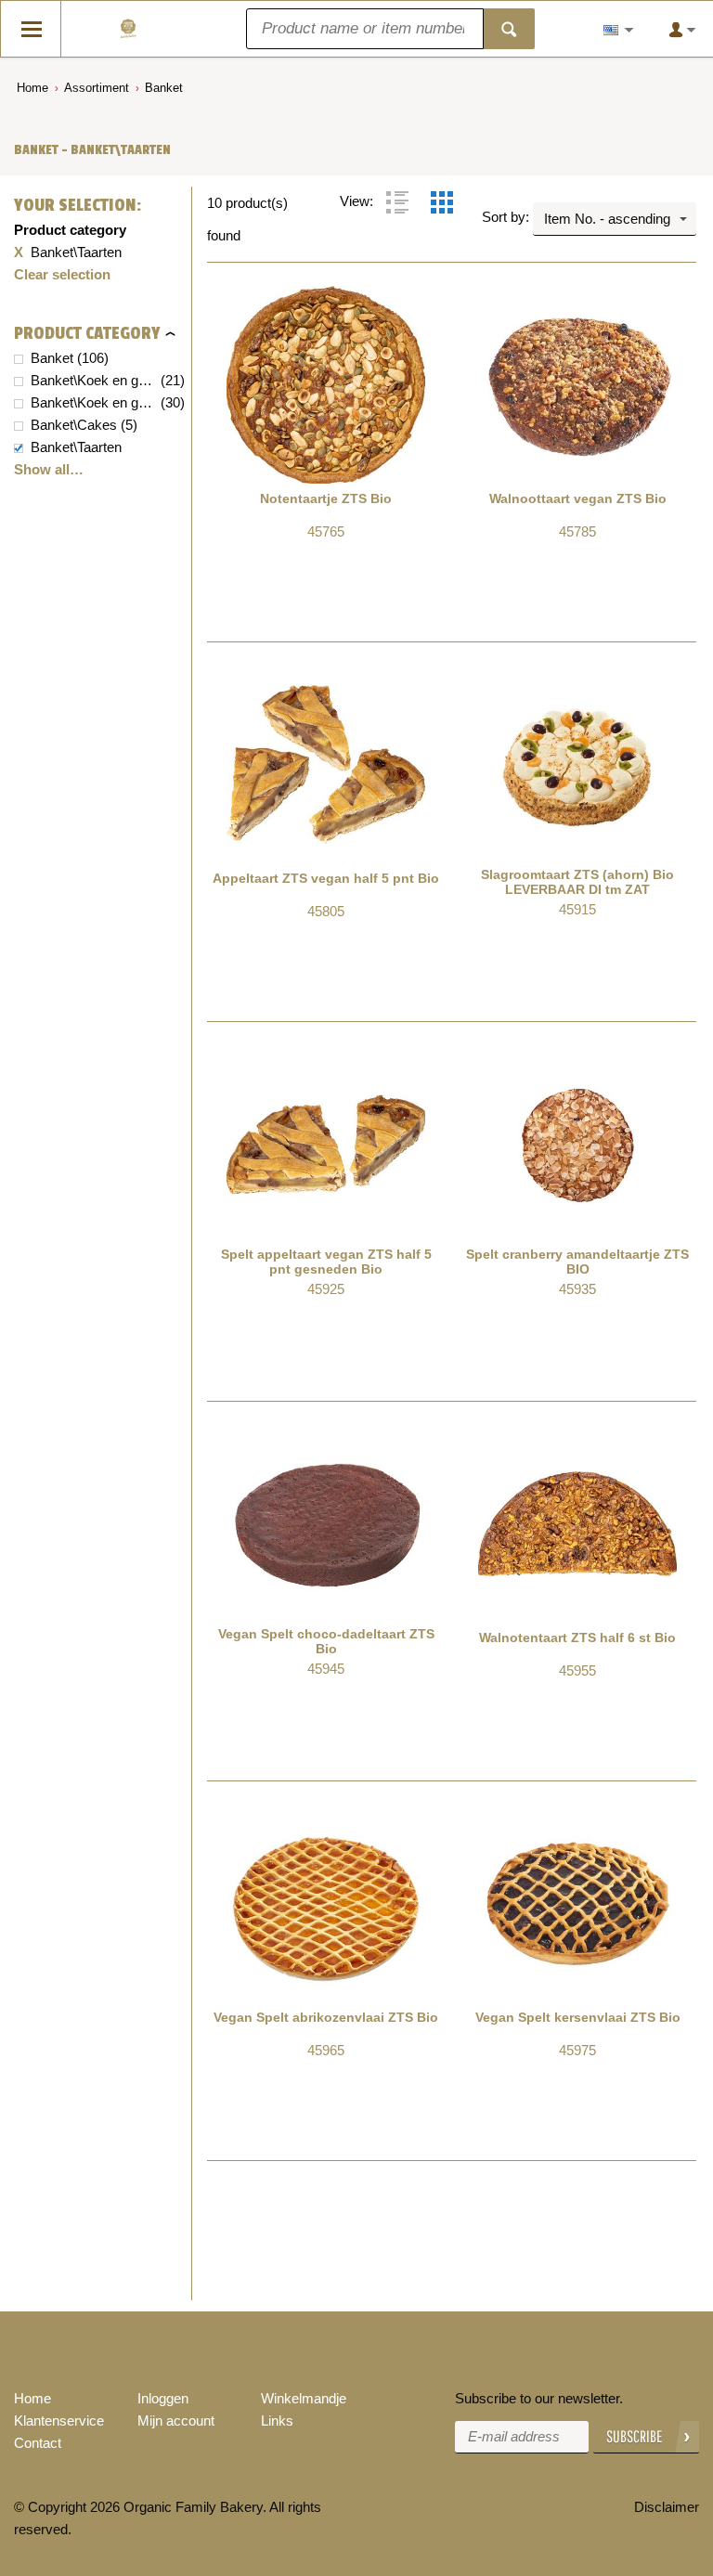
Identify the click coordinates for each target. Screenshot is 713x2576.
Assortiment (97, 88)
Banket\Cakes (74, 425)
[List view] (397, 202)
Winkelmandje (304, 2398)
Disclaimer (667, 2507)
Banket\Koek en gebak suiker (94, 402)
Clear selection (62, 274)
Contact (38, 2443)
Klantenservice (59, 2421)
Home (32, 88)
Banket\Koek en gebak (94, 380)
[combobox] (615, 219)
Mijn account (176, 2421)
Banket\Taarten (76, 447)
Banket (164, 88)
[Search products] (509, 29)
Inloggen (163, 2398)
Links (277, 2421)
